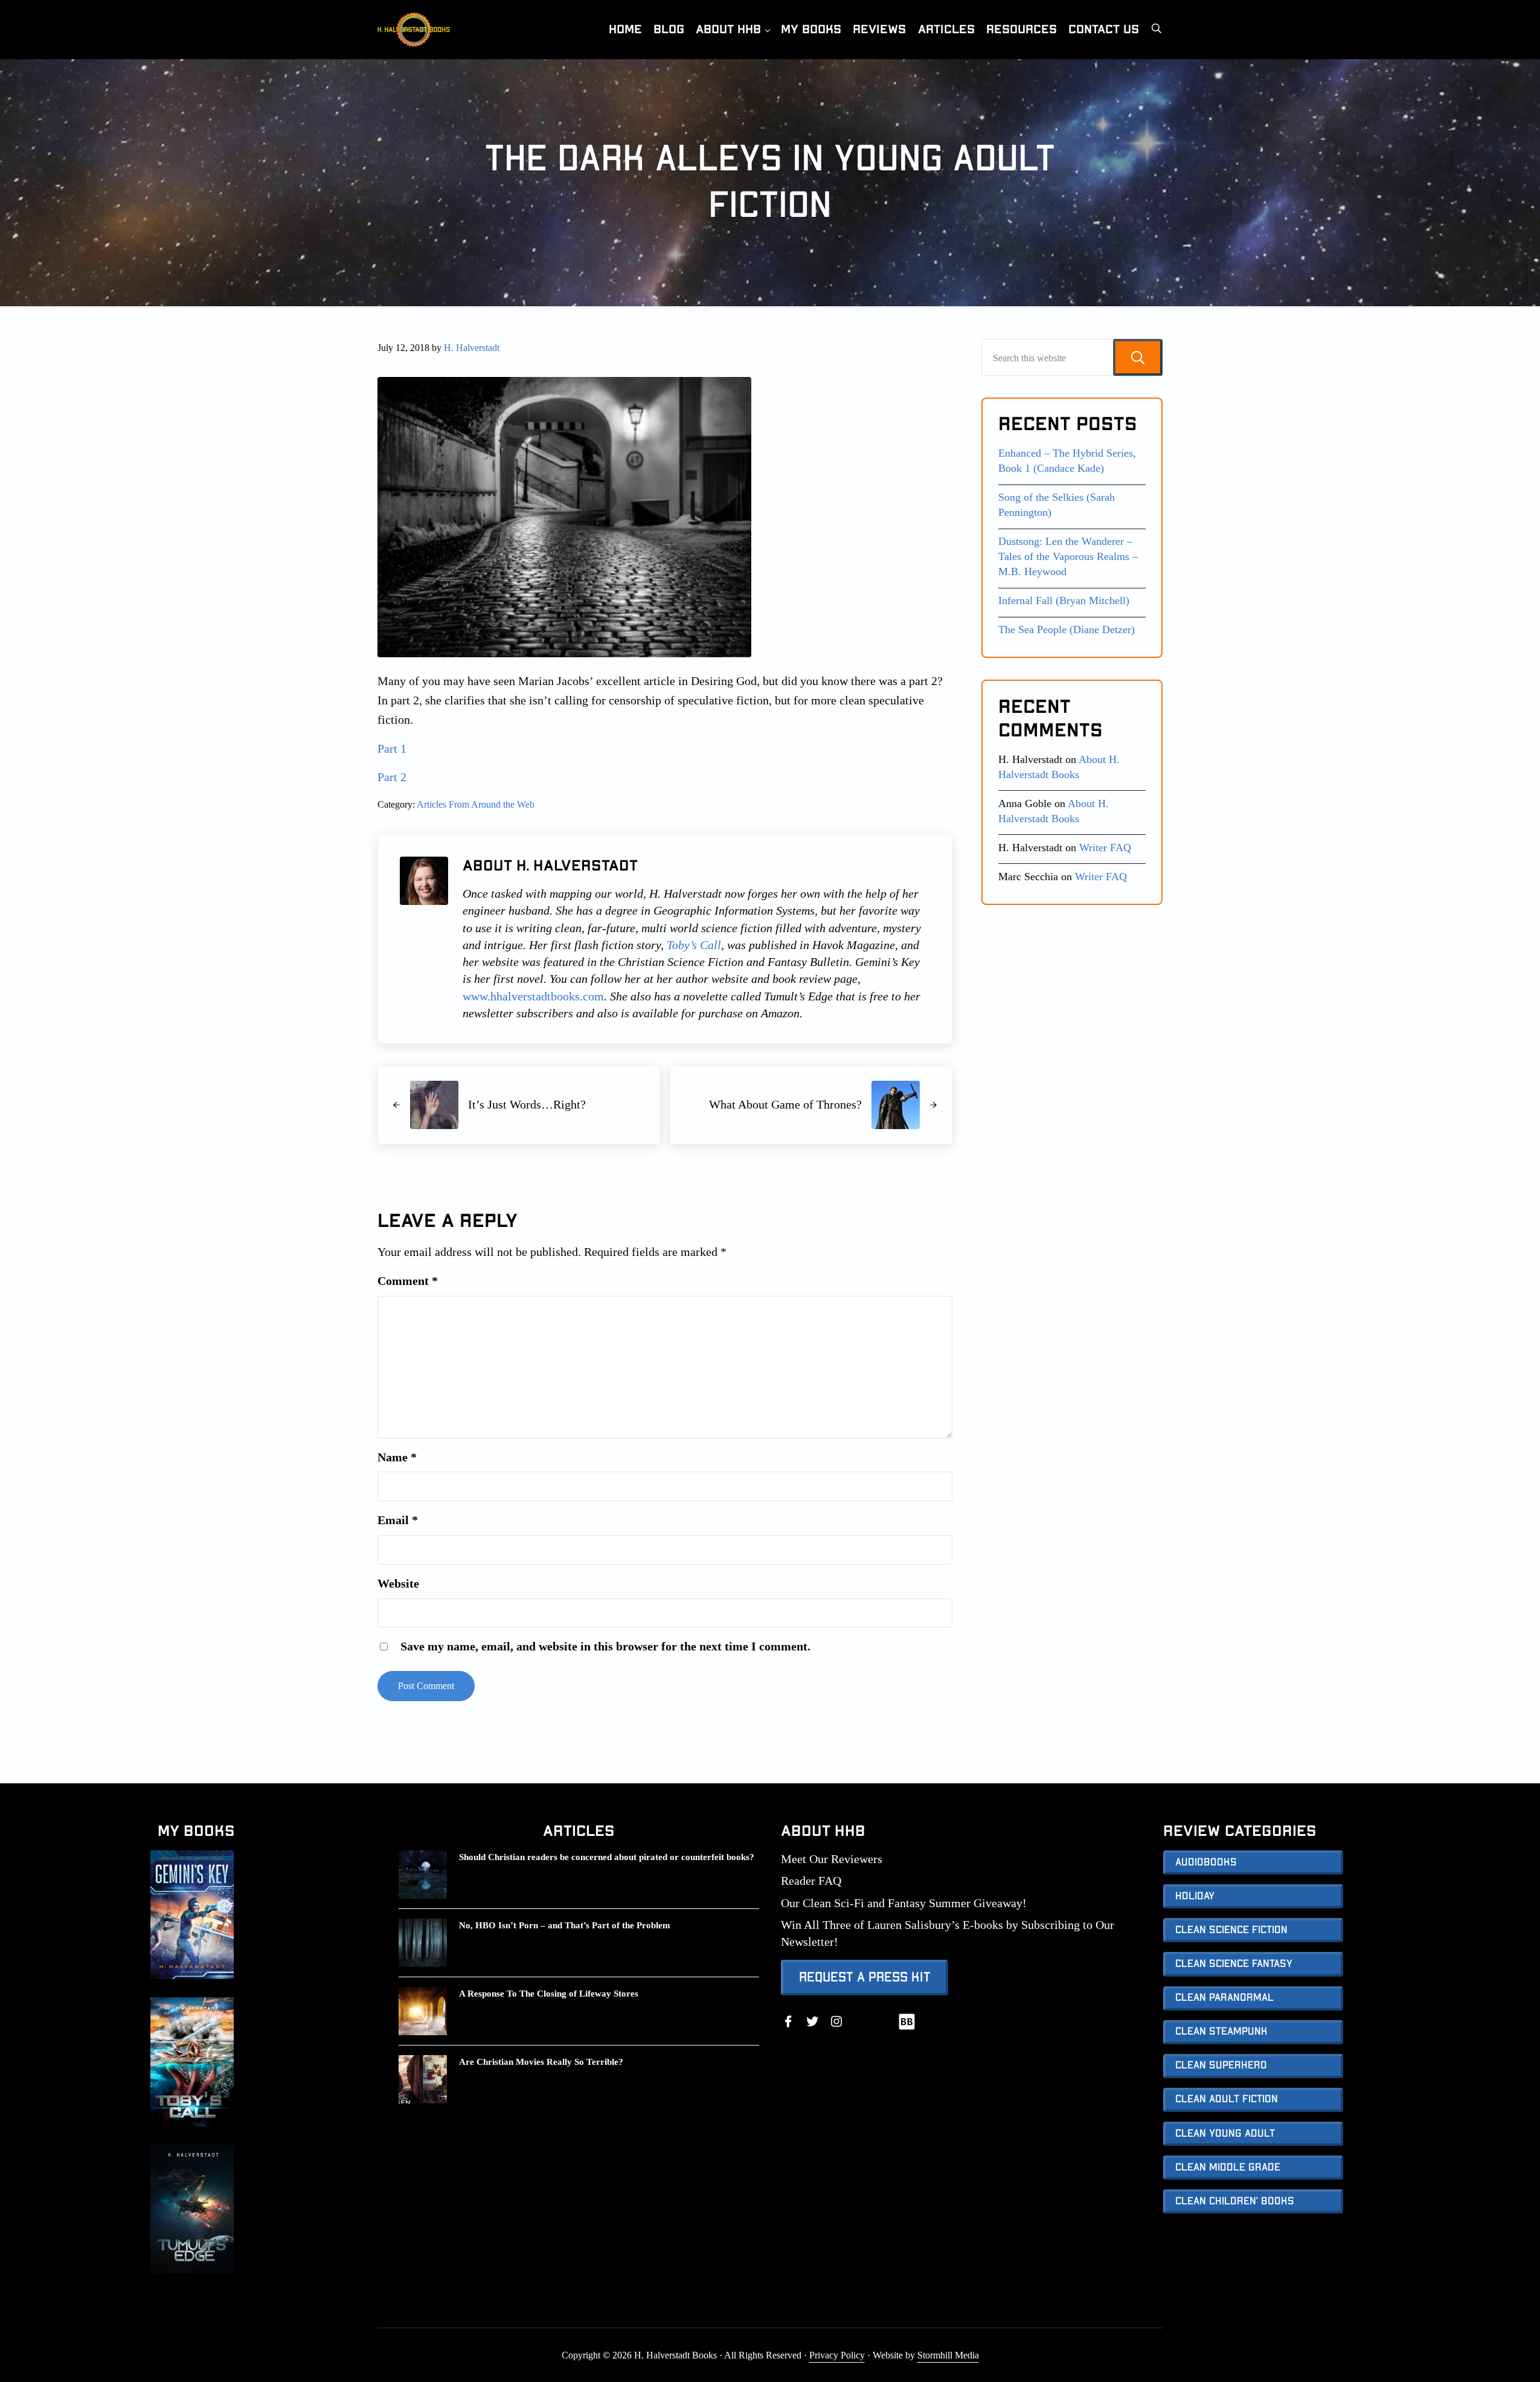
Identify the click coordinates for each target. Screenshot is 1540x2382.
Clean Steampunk (1221, 2032)
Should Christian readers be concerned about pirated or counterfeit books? (607, 1857)
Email (398, 1520)
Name (397, 1457)
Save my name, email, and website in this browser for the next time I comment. (605, 1646)
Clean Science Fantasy (1234, 1964)
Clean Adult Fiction (1227, 2099)
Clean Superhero (1221, 2065)
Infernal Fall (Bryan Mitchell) (1064, 600)
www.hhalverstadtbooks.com (533, 996)
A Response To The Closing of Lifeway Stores (549, 1993)
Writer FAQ (1105, 848)
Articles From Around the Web (476, 804)
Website (398, 1583)
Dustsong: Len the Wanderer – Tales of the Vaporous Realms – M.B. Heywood (1068, 556)
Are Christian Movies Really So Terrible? (541, 2062)
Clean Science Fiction (1231, 1930)
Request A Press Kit (865, 1977)
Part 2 (392, 777)
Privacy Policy (837, 2355)
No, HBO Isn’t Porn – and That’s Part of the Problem (565, 1925)
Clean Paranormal (1224, 1998)
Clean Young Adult (1225, 2134)
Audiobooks (1206, 1862)
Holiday (1195, 1896)
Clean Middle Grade (1228, 2168)
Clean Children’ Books (1235, 2201)
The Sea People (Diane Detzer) (1067, 629)
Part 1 (392, 748)
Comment (408, 1281)
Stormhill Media (948, 2355)
